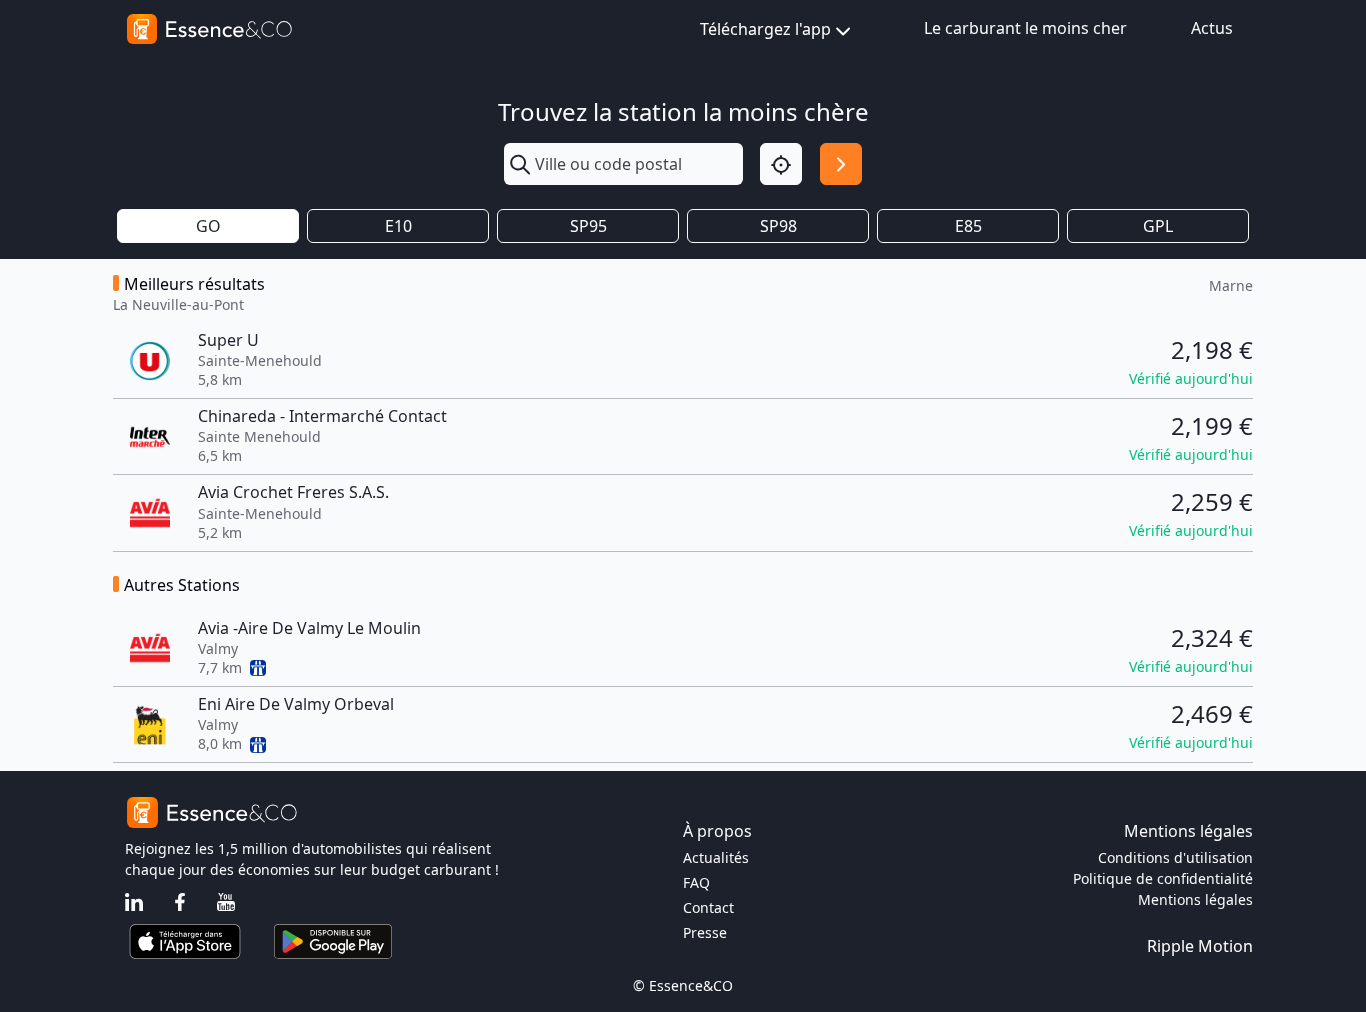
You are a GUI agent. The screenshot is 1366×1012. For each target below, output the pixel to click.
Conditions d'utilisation (1175, 857)
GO (208, 226)
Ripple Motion (1200, 946)
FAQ (696, 882)
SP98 (778, 226)
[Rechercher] (841, 164)
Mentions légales (1195, 899)
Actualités (716, 857)
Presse (705, 932)
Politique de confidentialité (1163, 878)
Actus (1212, 28)
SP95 (588, 226)
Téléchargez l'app (765, 29)
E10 (398, 226)
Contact (708, 907)
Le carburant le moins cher (1025, 28)
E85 (968, 226)
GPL (1158, 226)
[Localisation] (781, 164)
